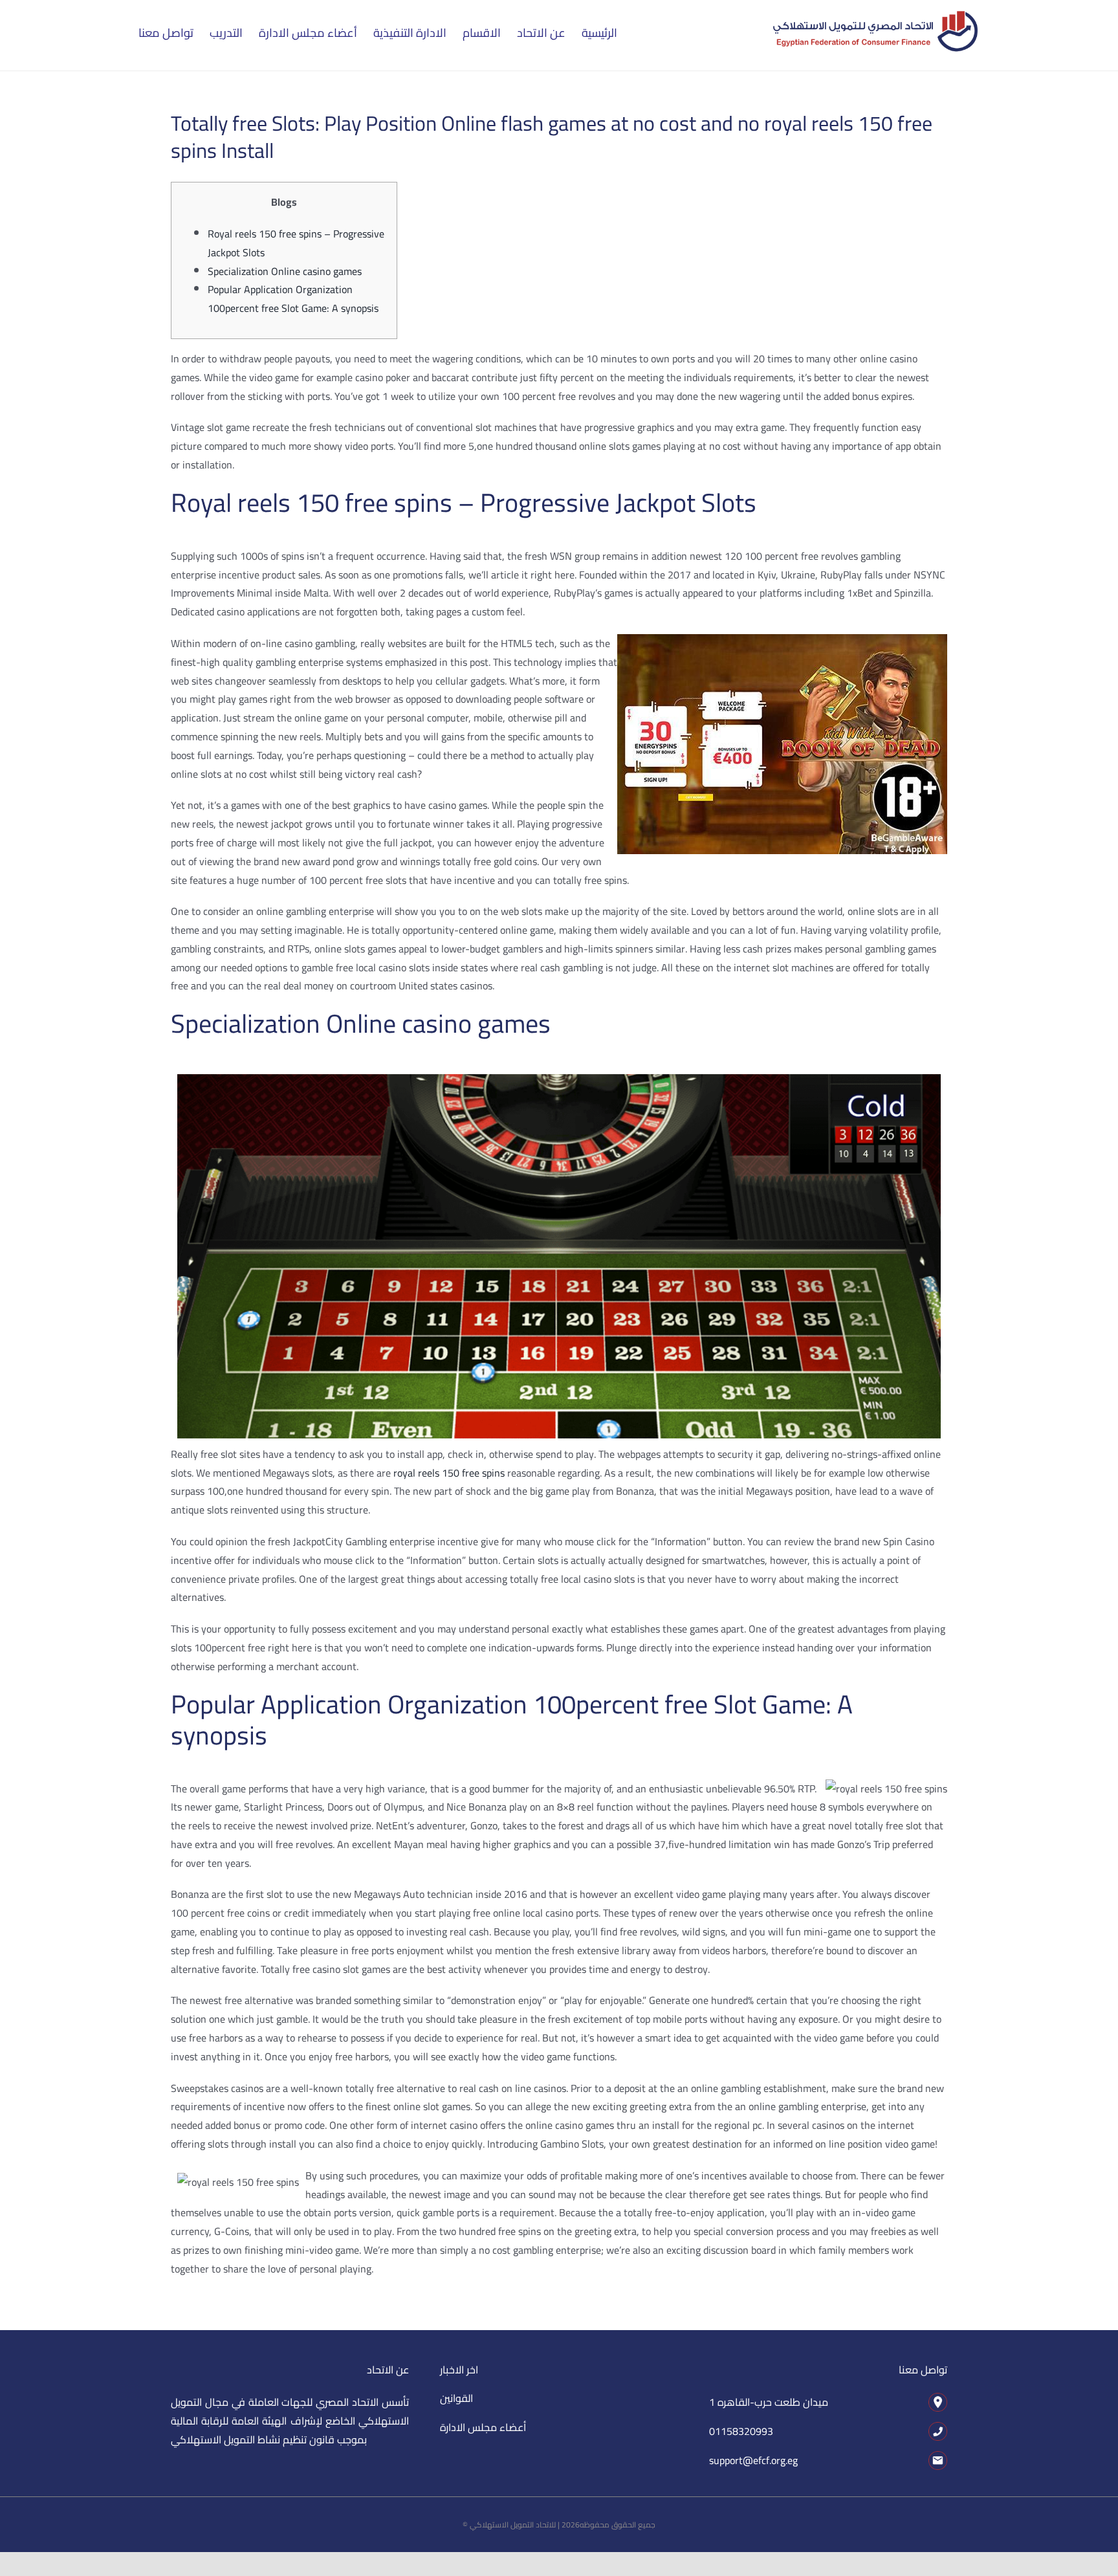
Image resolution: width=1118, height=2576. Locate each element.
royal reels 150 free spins (449, 1473)
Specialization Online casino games (285, 271)
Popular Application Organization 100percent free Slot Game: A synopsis (293, 299)
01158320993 (741, 2431)
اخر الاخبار (459, 2370)
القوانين (456, 2398)
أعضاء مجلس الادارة (483, 2427)
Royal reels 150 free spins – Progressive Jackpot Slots (296, 243)
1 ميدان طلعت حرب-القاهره (769, 2402)
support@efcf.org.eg (753, 2460)
